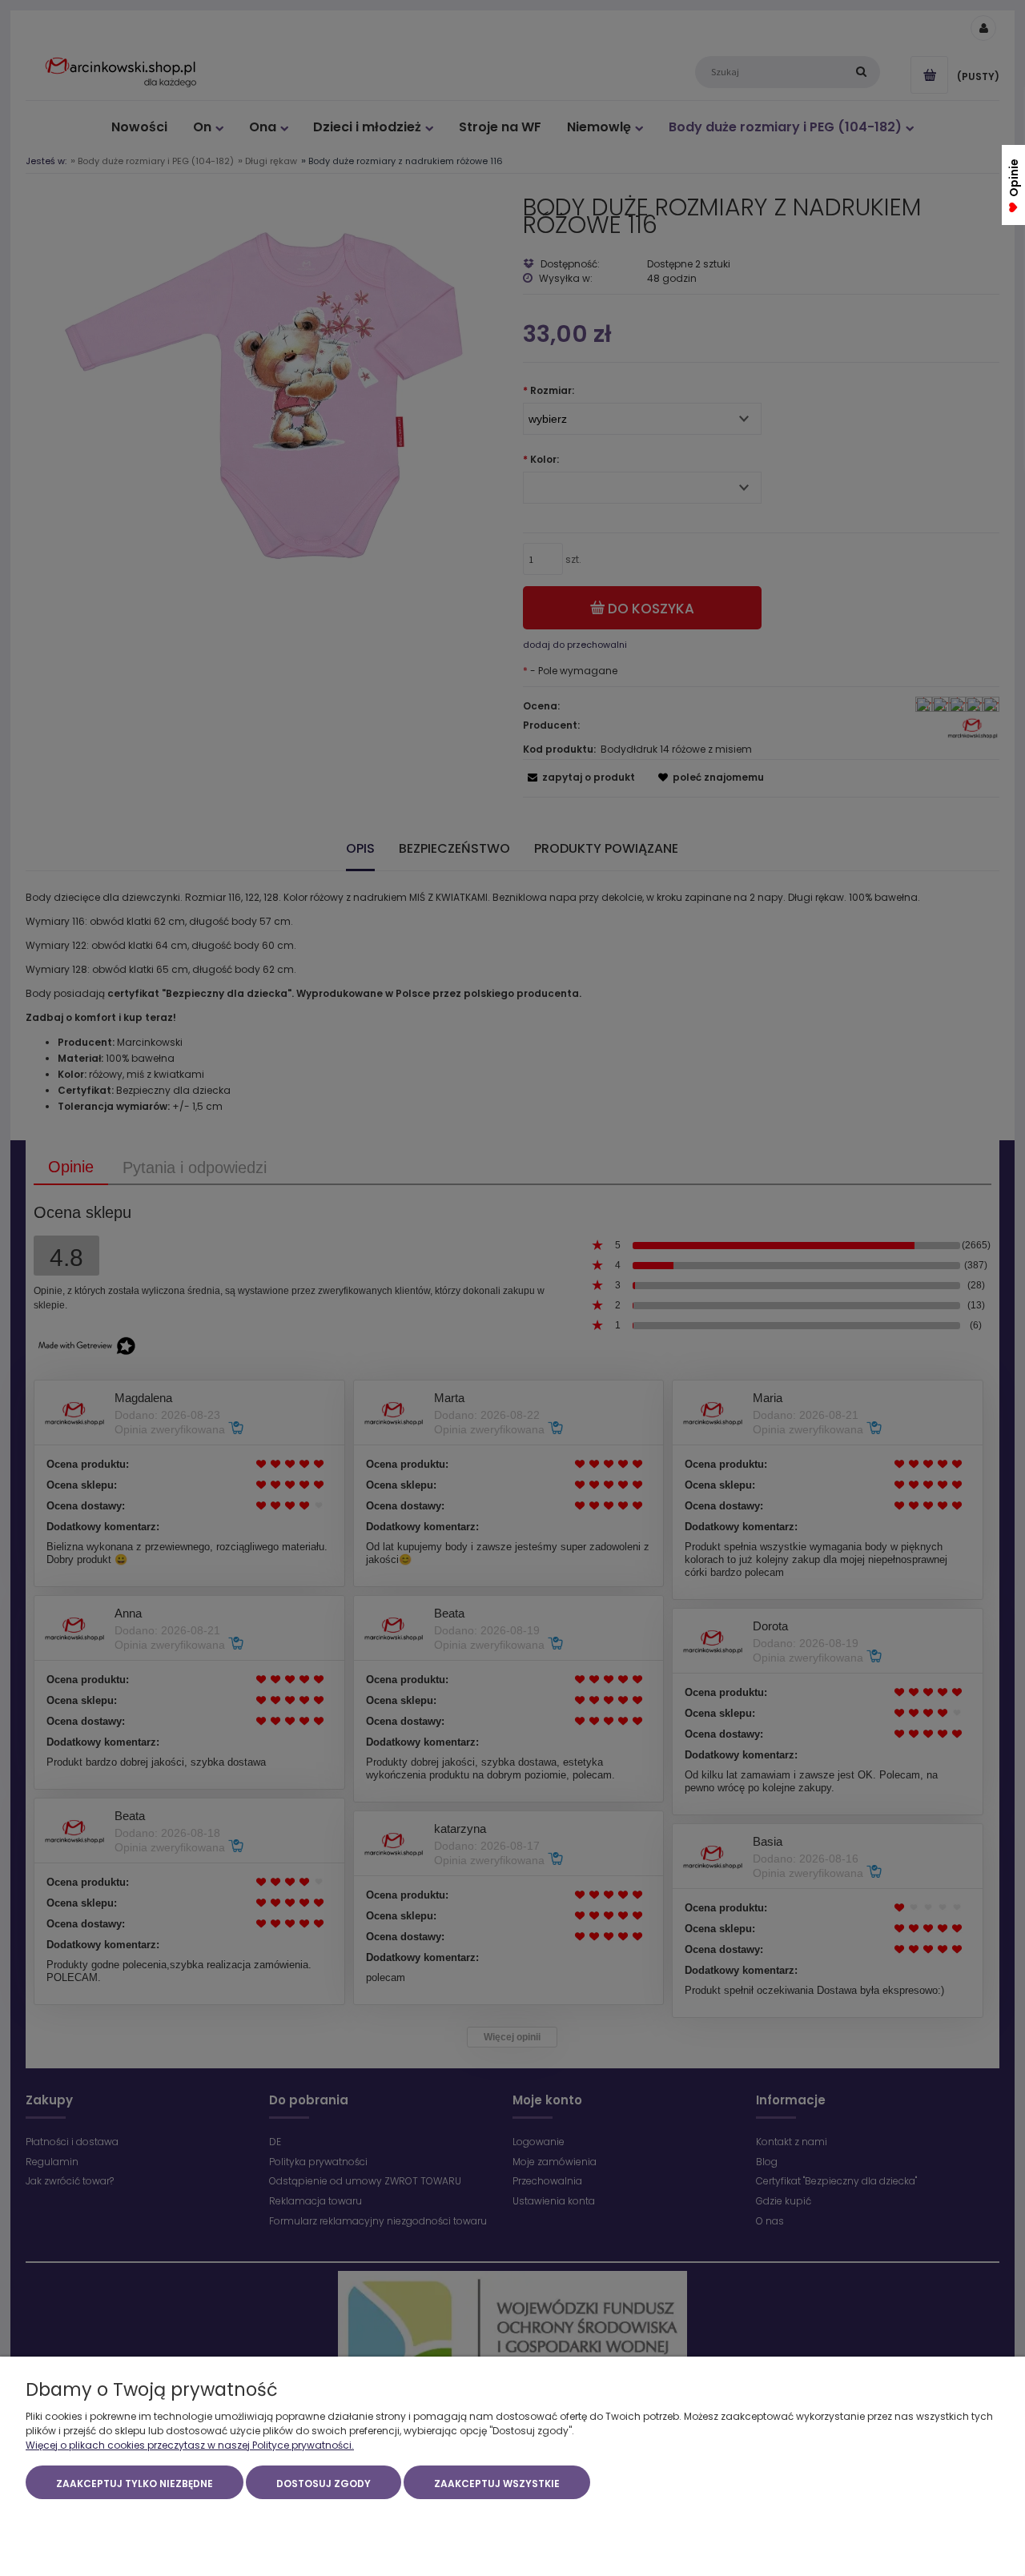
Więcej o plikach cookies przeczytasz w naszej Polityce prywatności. (190, 2445)
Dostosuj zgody (324, 2484)
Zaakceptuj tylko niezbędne (135, 2484)
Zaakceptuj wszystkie (497, 2484)
